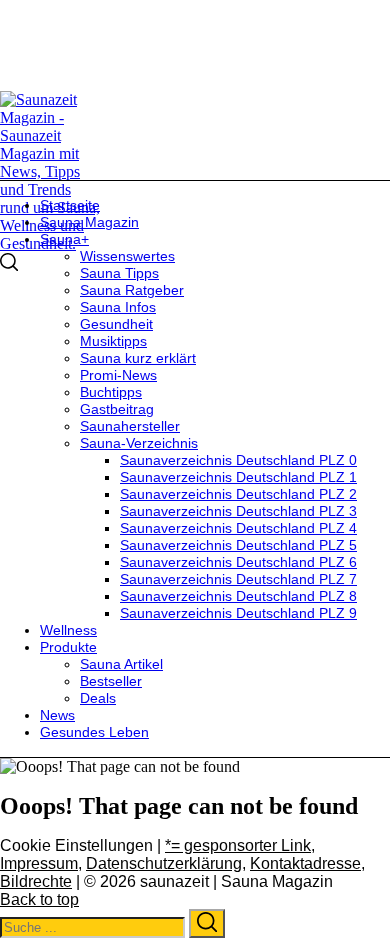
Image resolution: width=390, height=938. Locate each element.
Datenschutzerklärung (164, 863)
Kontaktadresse (305, 863)
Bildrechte (36, 881)
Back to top (39, 899)
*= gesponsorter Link (238, 845)
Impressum (39, 863)
